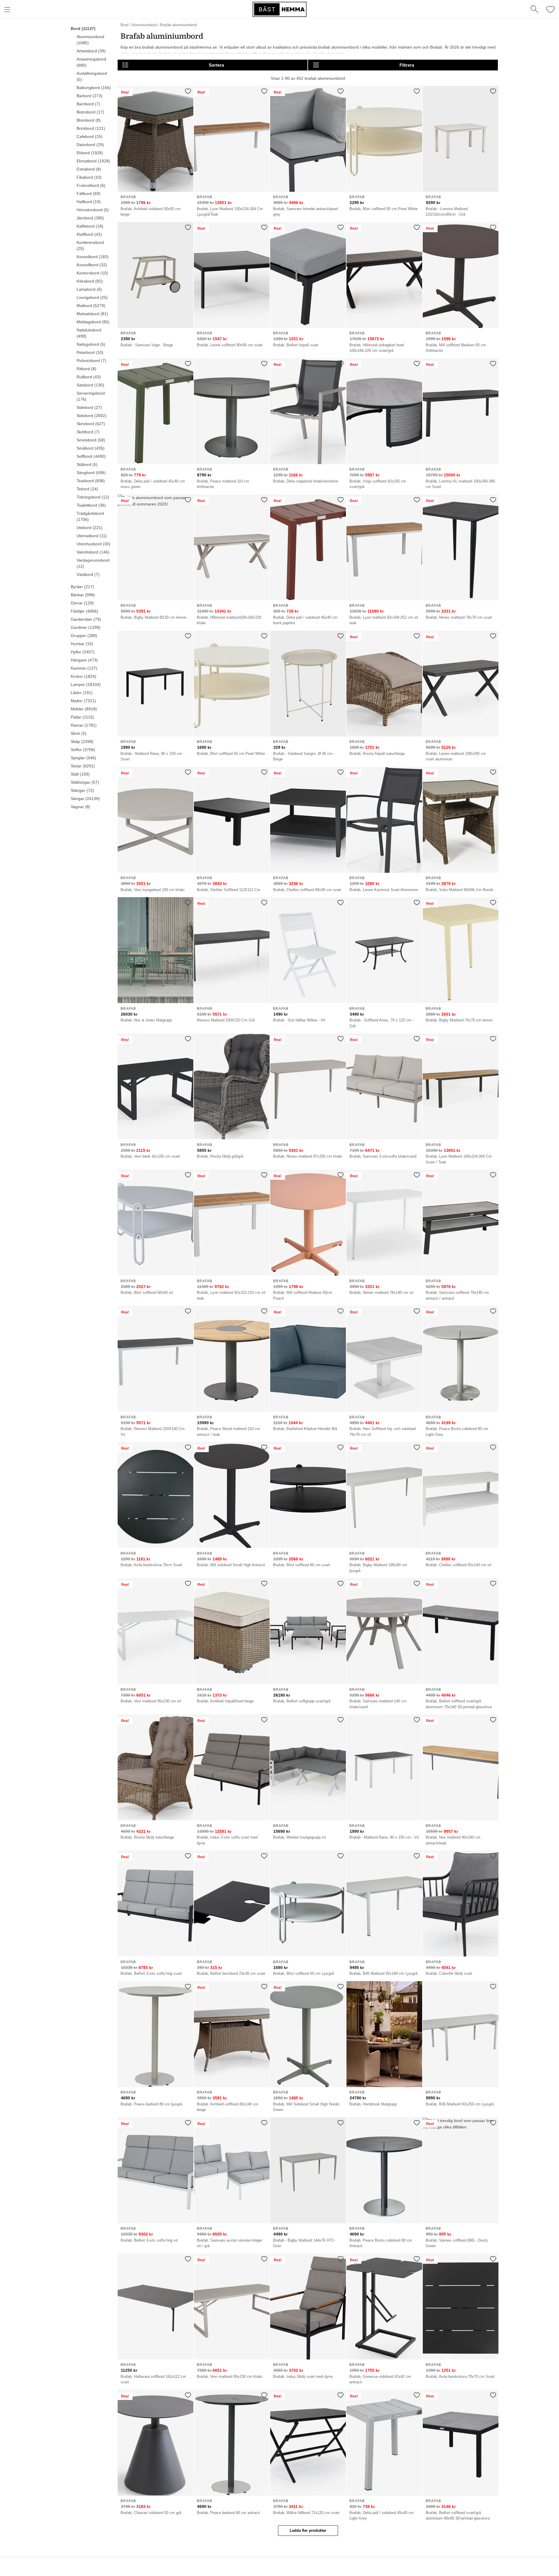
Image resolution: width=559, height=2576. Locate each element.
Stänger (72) (82, 790)
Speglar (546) (83, 758)
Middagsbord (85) (93, 322)
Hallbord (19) (89, 202)
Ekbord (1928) (90, 153)
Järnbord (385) (90, 218)
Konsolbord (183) (93, 257)
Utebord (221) (90, 528)
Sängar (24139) (85, 799)
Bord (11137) (83, 29)
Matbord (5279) (91, 306)
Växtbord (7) (88, 574)
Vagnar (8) (81, 807)
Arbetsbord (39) (91, 51)
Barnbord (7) (88, 104)
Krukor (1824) (84, 676)
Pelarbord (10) (90, 352)
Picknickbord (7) (91, 361)
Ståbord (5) (87, 464)
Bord (124, 25)
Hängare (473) (84, 660)
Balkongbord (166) (94, 88)
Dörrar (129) (82, 603)
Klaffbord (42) (89, 234)
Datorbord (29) (90, 145)
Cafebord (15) (90, 136)
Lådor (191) (82, 693)
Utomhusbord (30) (93, 544)
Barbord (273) (90, 96)
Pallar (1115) (82, 717)
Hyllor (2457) (83, 652)
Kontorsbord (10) (92, 273)
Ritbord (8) (86, 369)
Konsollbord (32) (92, 265)
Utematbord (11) (92, 536)
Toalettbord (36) (91, 505)
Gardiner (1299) (86, 627)
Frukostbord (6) (91, 185)
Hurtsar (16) (82, 644)
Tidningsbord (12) (93, 497)
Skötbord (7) (88, 432)
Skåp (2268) (82, 741)
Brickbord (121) (91, 128)
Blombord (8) (89, 120)
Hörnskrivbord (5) (93, 210)
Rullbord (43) (89, 377)
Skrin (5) (79, 733)
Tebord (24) (87, 489)
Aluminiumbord (144, 25)
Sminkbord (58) (91, 440)
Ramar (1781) (84, 725)
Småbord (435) (91, 448)
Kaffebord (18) (90, 226)
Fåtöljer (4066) (84, 611)
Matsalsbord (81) (92, 314)
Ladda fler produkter (308, 2530)
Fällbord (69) (89, 194)
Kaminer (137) (84, 668)
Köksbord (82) (90, 281)
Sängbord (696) (91, 473)
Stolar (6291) (83, 766)
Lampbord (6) (89, 289)
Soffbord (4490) (91, 456)
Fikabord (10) (89, 177)
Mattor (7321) (83, 701)
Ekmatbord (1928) (93, 161)
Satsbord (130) (90, 385)
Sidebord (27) (89, 407)
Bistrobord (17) (90, 112)
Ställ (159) (80, 774)
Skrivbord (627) (91, 424)
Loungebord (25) (92, 297)
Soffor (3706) (83, 750)
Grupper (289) (84, 636)
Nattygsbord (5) (91, 344)
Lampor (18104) (86, 684)
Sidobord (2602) (92, 416)
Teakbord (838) (91, 481)
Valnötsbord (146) (93, 552)
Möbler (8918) (84, 709)
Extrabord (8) (89, 169)
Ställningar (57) (85, 782)
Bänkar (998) (83, 595)
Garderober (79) (86, 619)
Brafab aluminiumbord (178, 25)
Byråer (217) (82, 587)
